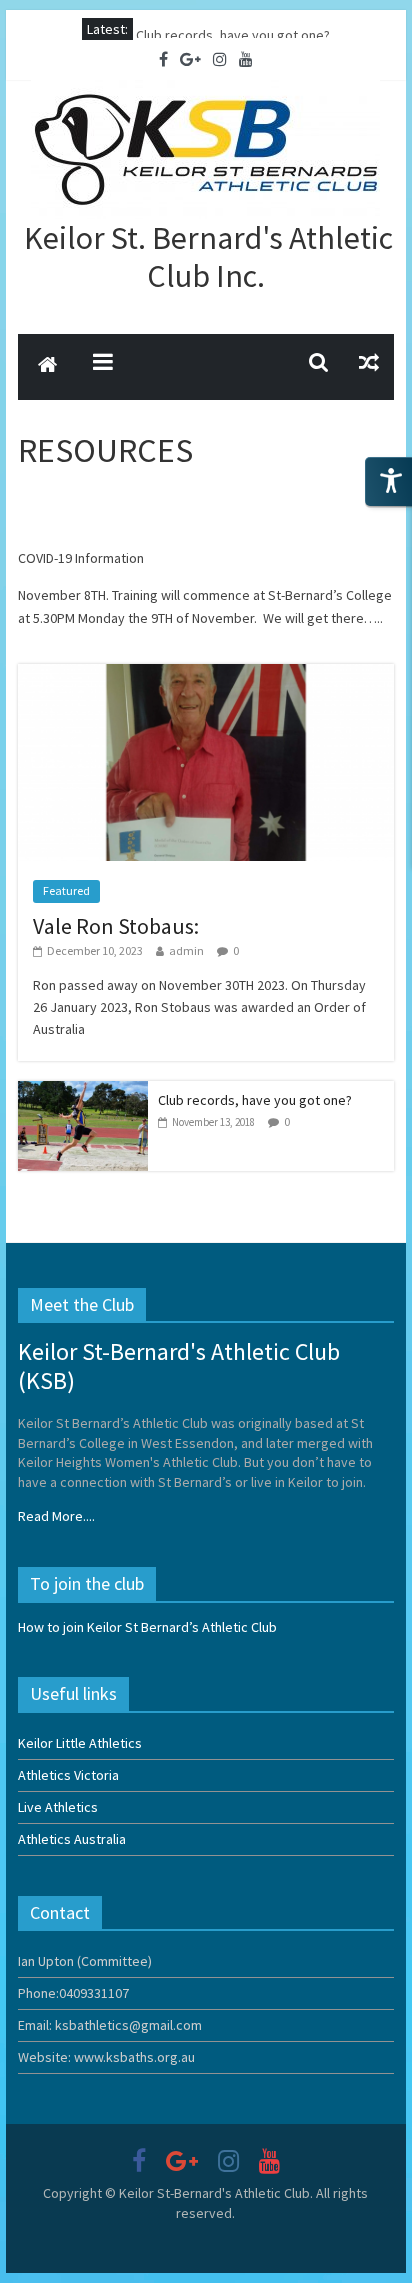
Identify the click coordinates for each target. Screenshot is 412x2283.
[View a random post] (369, 362)
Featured (66, 890)
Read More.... (56, 1516)
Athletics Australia (72, 1839)
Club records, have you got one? (255, 1100)
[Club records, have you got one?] (83, 1092)
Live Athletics (58, 1807)
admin (186, 950)
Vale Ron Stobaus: (189, 29)
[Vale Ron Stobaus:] (206, 675)
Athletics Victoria (68, 1775)
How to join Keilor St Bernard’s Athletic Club (147, 1627)
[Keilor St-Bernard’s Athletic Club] (48, 367)
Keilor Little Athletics (80, 1743)
